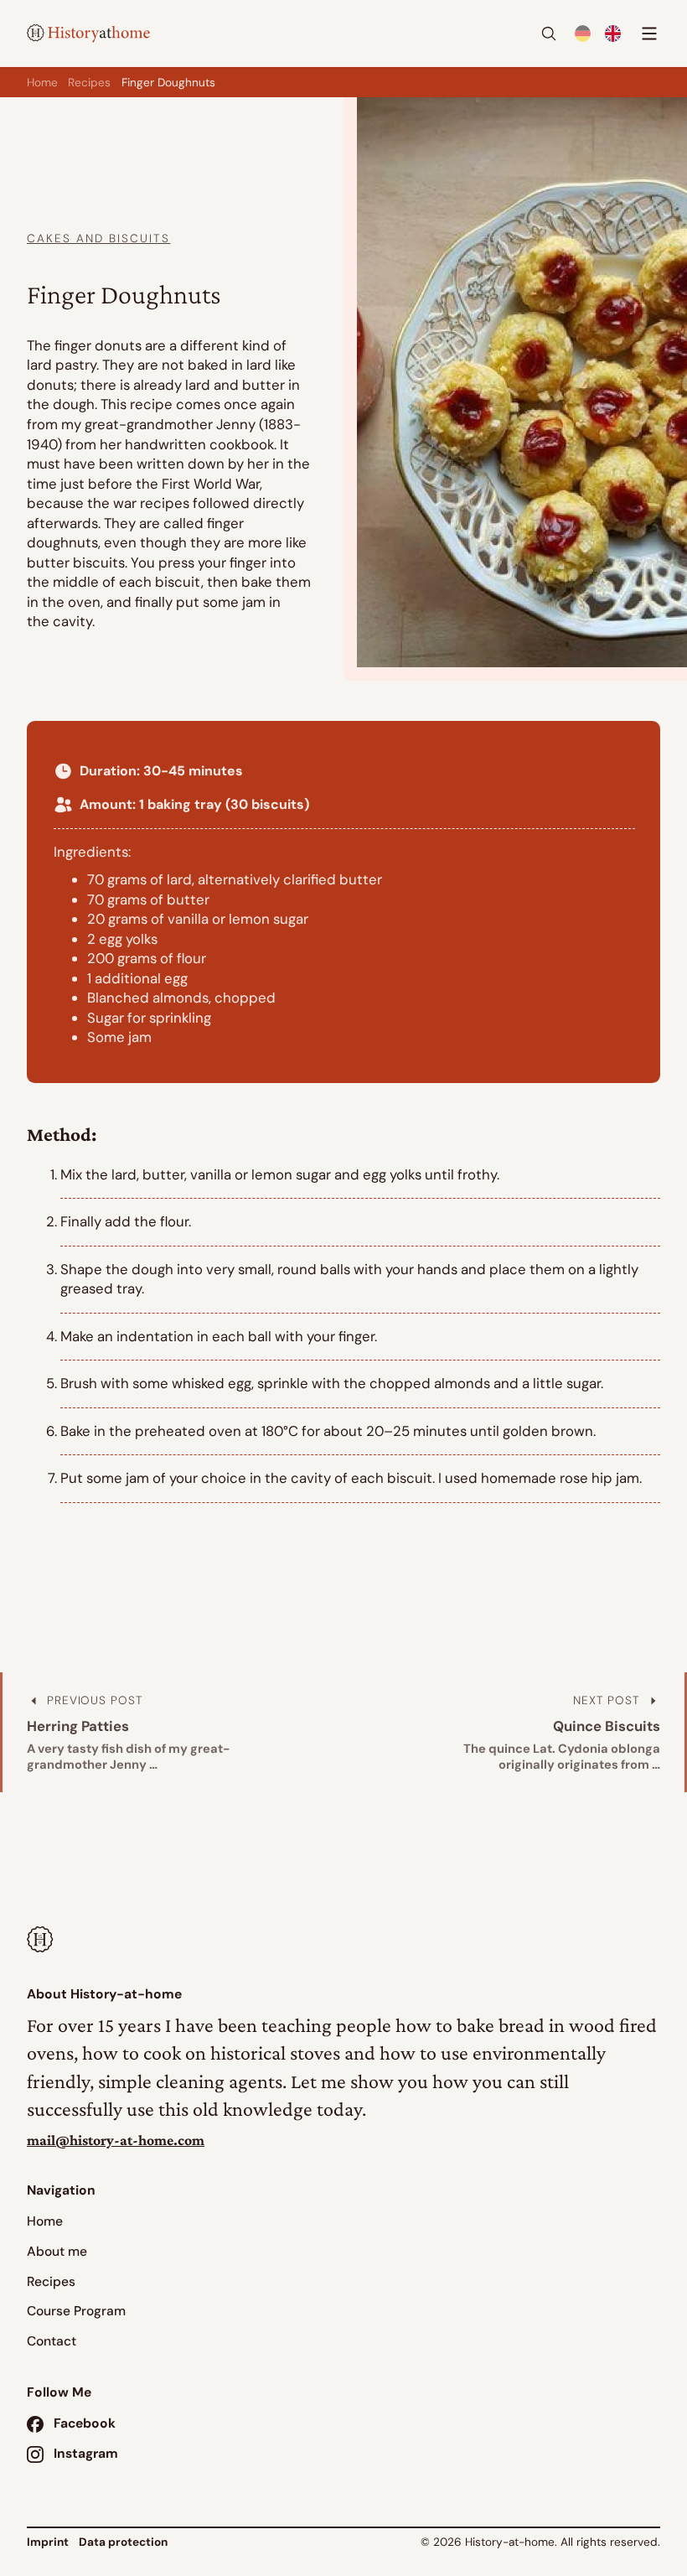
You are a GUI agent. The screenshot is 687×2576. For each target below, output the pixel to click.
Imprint (48, 2542)
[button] (549, 34)
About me (57, 2252)
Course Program (76, 2311)
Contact (52, 2341)
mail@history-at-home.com (116, 2140)
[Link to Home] (41, 1942)
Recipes (89, 82)
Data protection (123, 2542)
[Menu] (647, 34)
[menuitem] (582, 34)
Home (42, 82)
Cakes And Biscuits (98, 238)
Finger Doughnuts (168, 82)
